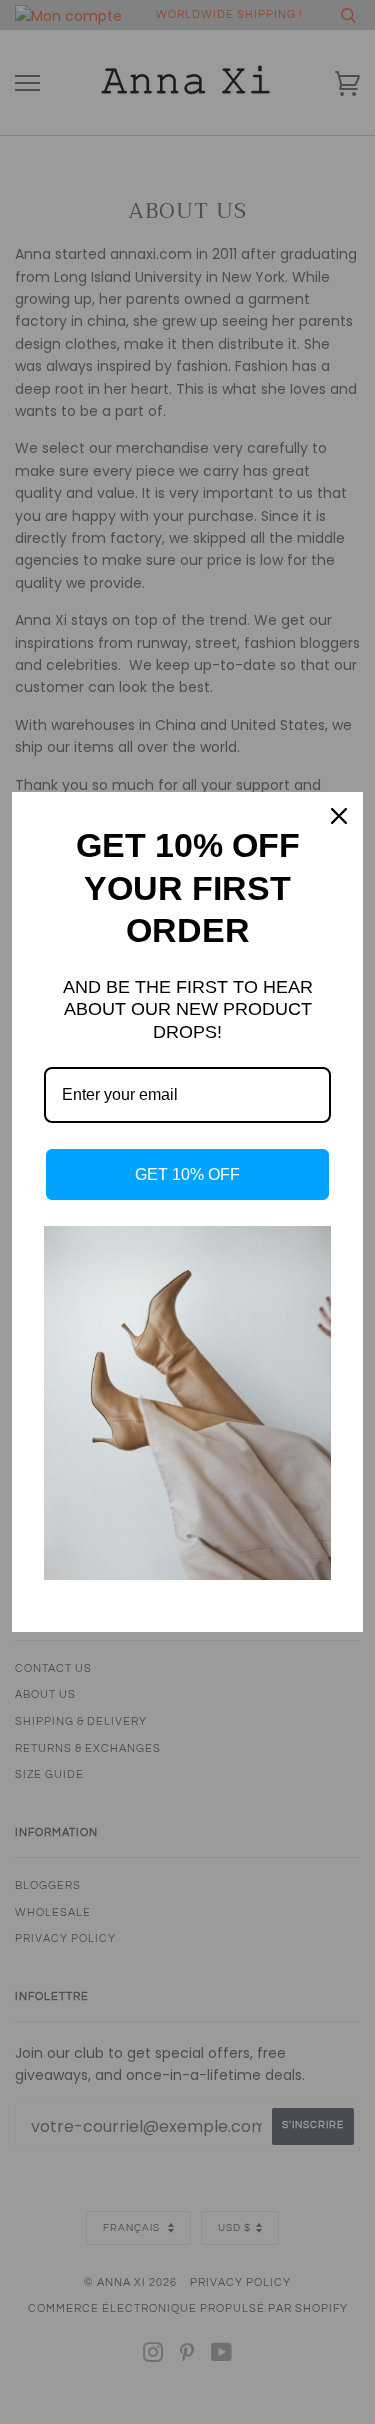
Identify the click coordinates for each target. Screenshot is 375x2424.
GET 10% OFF (187, 1174)
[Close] (339, 816)
